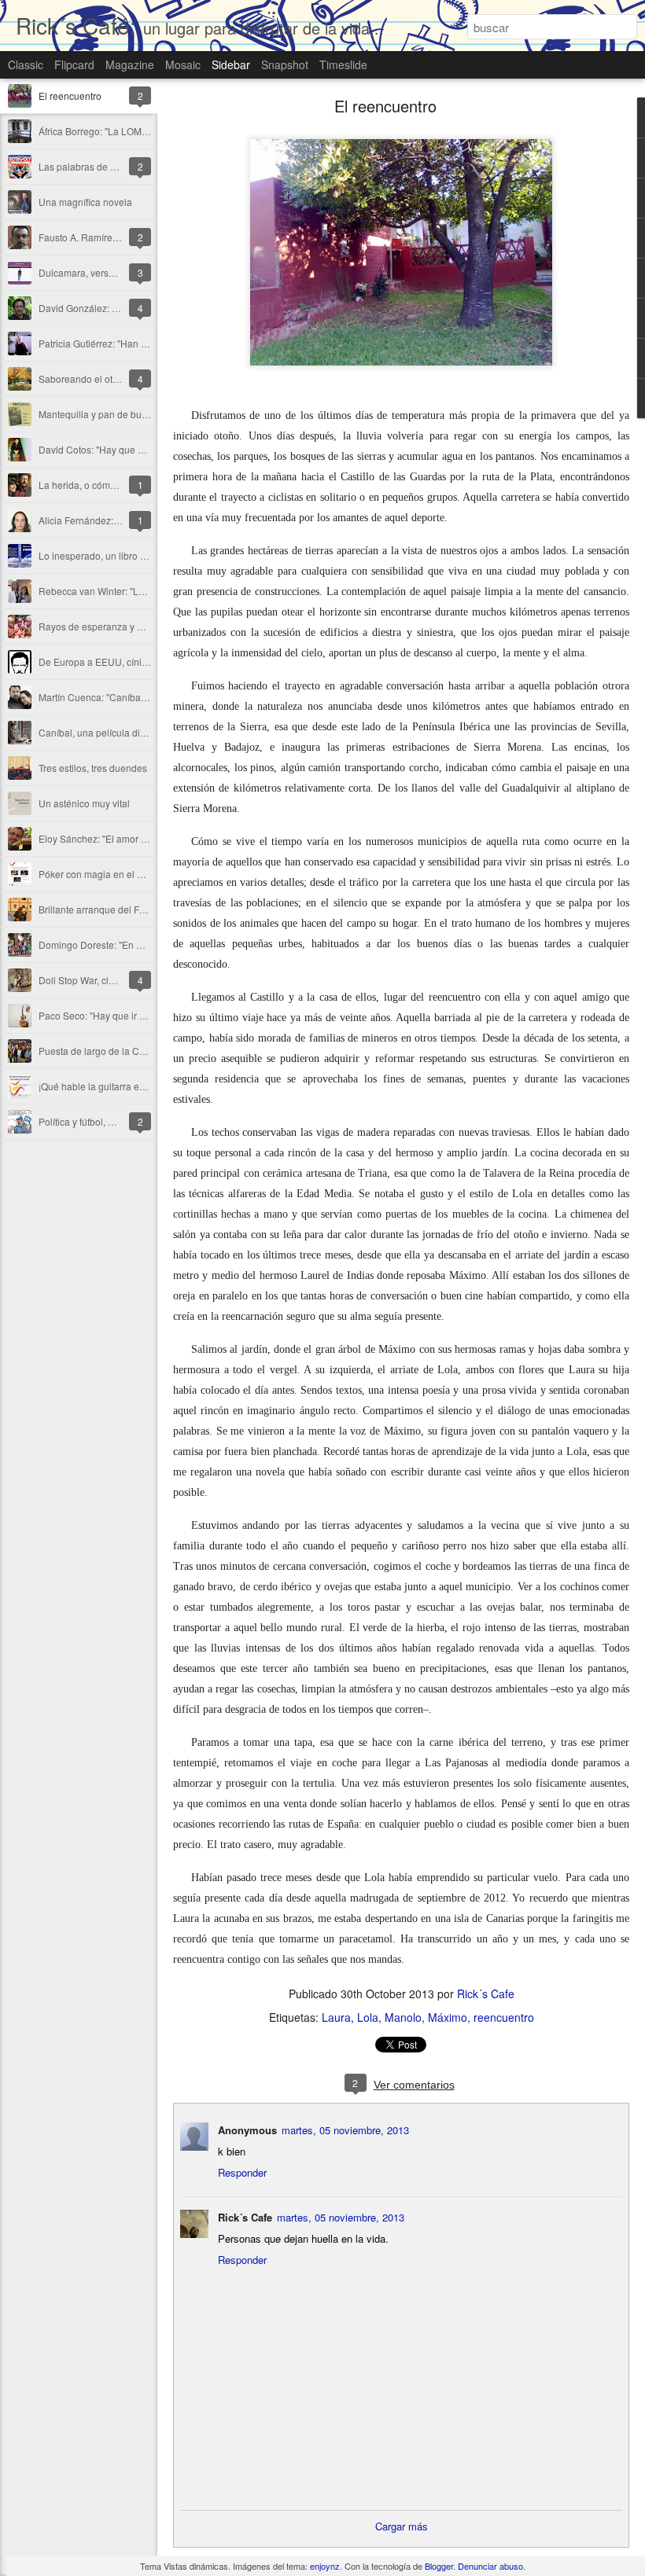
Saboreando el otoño (84, 378)
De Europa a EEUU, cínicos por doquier (123, 661)
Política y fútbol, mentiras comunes (112, 1121)
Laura (336, 2017)
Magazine (130, 64)
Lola (368, 2017)
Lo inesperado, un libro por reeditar (114, 555)
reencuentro (504, 2017)
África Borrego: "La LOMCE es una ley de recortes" (147, 131)
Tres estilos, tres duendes (93, 768)
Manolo (403, 2017)
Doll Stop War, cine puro (90, 980)
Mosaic (183, 64)
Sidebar (231, 64)
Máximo (448, 2017)
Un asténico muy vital (84, 803)
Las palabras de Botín (85, 166)
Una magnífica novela (85, 202)
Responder (242, 2172)
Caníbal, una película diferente (104, 732)
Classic (26, 64)
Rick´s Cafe (486, 1994)
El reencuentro (70, 96)
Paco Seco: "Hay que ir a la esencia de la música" (145, 1015)
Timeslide (343, 64)
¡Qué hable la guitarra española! (107, 1086)
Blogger (439, 2566)
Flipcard (74, 64)
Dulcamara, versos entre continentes (117, 272)
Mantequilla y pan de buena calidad (115, 414)
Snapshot (285, 64)
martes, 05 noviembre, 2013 (345, 2130)
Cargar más (402, 2526)
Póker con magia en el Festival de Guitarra (129, 874)
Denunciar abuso (490, 2566)
